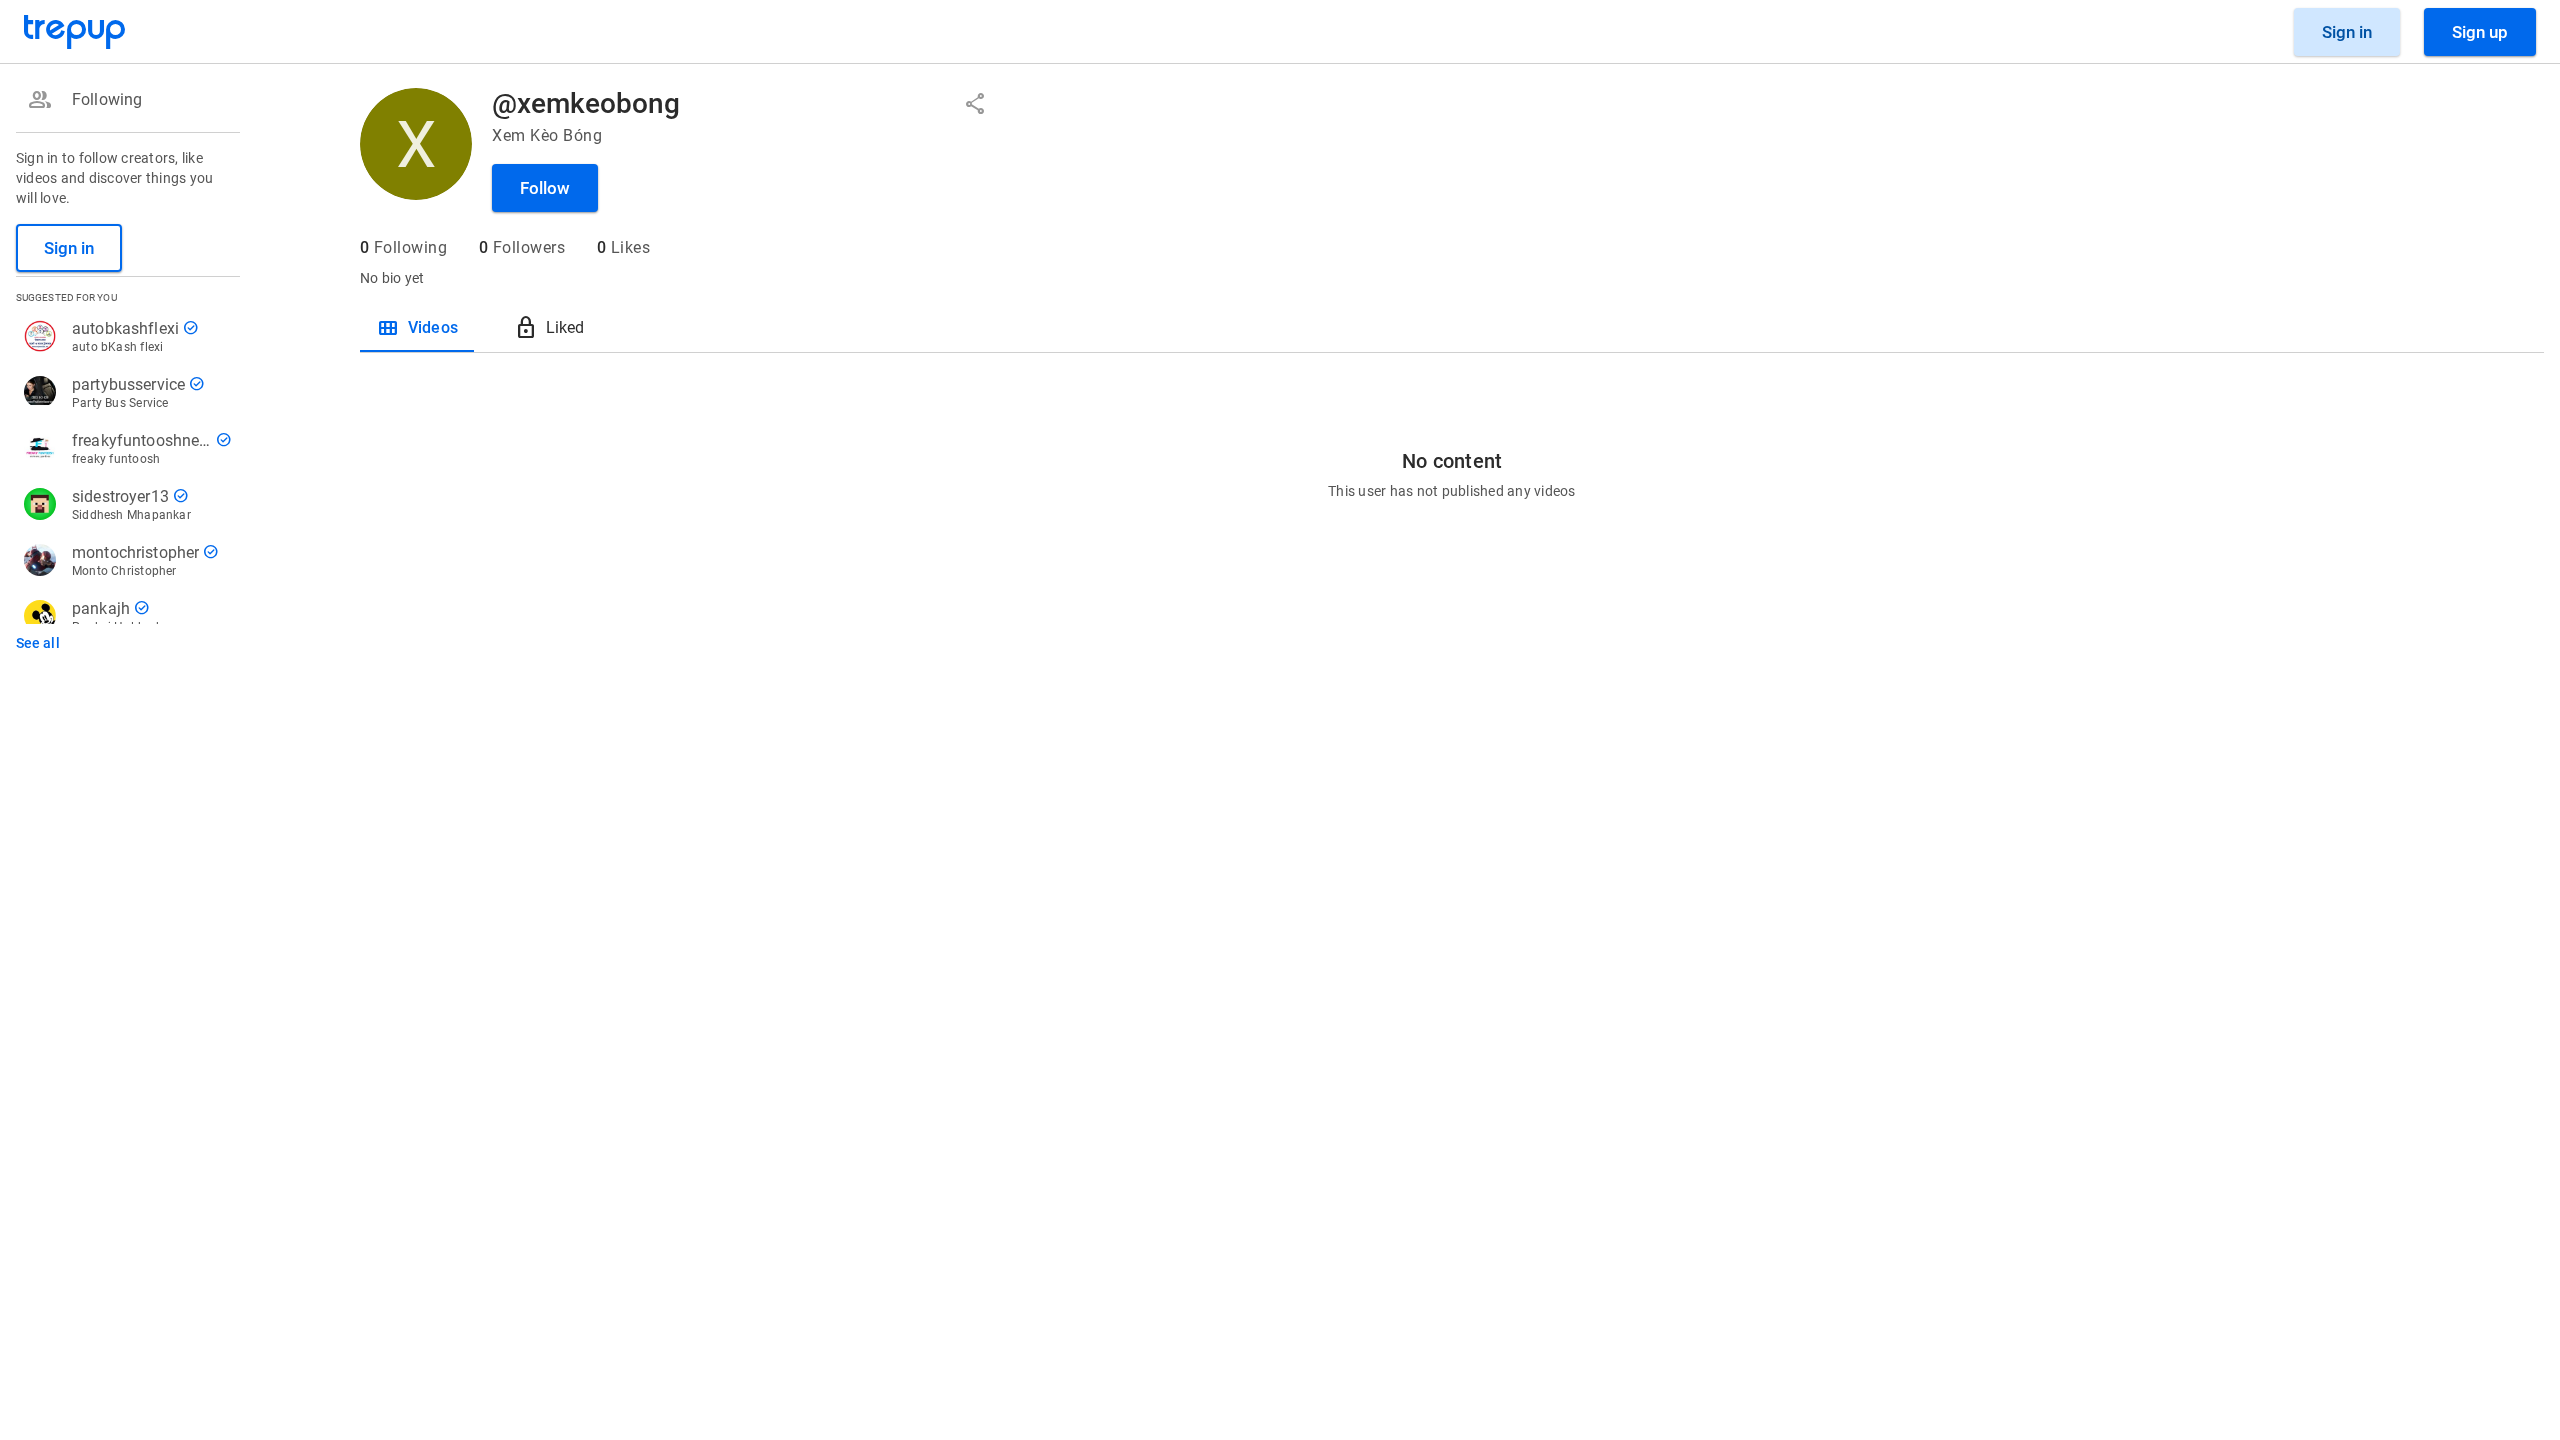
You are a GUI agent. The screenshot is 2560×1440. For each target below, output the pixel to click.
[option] (124, 100)
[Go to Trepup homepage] (75, 32)
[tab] (417, 328)
